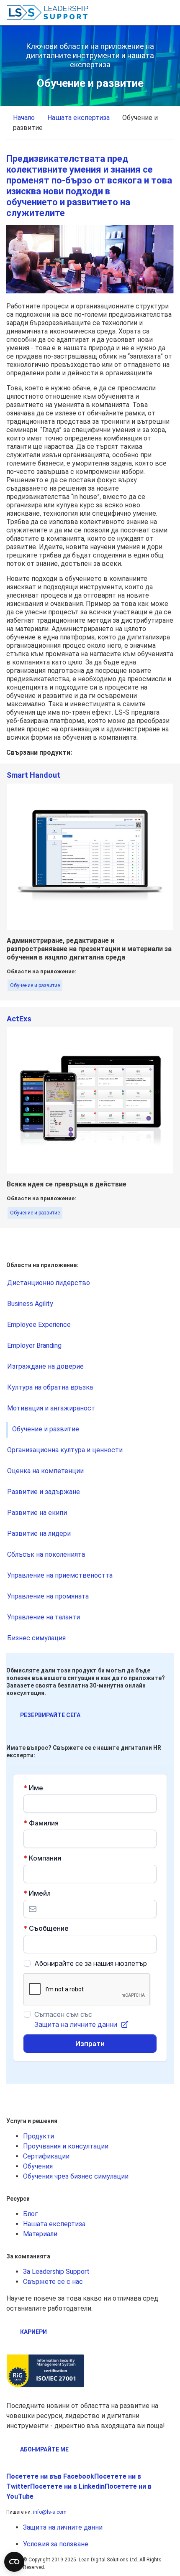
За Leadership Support (56, 2272)
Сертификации (46, 2156)
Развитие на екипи (37, 1513)
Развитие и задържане (44, 1492)
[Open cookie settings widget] (14, 2562)
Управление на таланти (44, 1617)
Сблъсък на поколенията (46, 1554)
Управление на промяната (48, 1596)
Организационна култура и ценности (65, 1450)
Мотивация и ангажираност (51, 1408)
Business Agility (30, 1304)
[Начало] (48, 13)
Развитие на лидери (39, 1534)
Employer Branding (34, 1345)
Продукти (39, 2136)
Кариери (33, 2332)
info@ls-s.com (50, 2512)
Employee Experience (39, 1325)
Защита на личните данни (63, 2527)
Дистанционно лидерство (49, 1283)
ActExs (19, 1019)
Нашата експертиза (54, 2224)
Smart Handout (33, 775)
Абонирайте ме (44, 2449)
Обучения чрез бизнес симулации (76, 2176)
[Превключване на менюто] (167, 13)
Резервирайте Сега (50, 1715)
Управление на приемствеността (60, 1575)
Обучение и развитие (35, 985)
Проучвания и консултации (66, 2146)
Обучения (38, 2166)
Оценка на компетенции (45, 1471)
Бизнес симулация (36, 1638)
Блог (30, 2214)
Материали (40, 2234)
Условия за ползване (56, 2544)
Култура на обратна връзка (50, 1387)
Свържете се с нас (53, 2282)
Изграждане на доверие (45, 1366)
